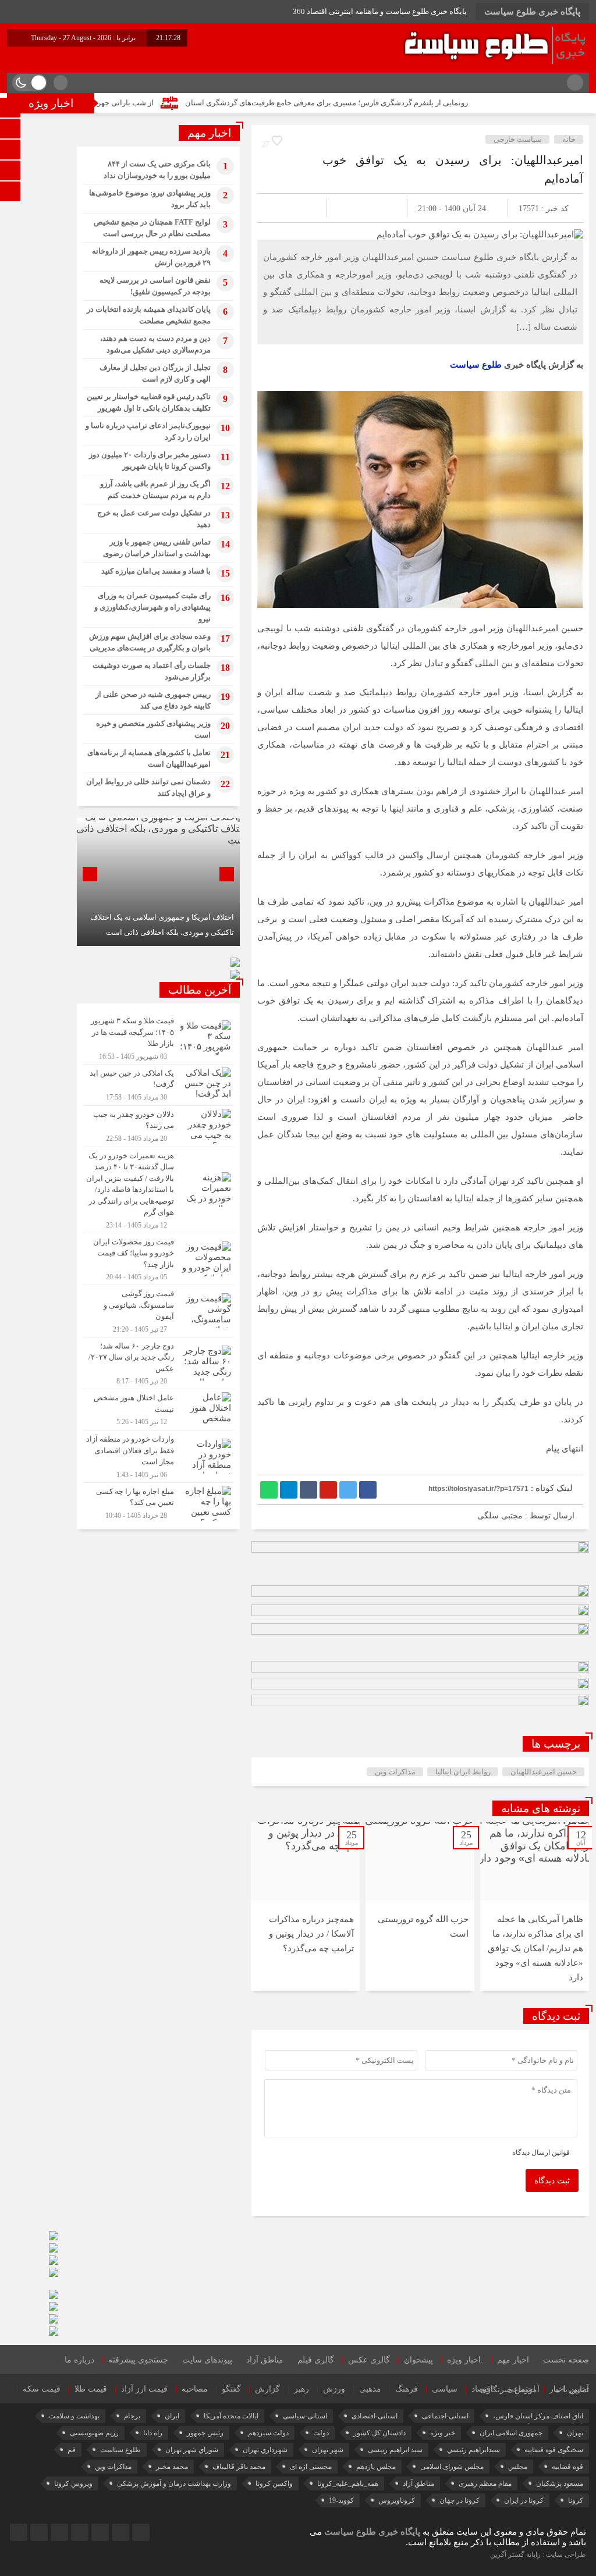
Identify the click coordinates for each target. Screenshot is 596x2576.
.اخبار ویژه (465, 2360)
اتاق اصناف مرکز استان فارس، (538, 2416)
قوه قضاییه (567, 2467)
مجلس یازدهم (376, 2467)
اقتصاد (482, 2389)
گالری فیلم (316, 2360)
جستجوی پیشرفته (138, 2360)
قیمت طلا (91, 2389)
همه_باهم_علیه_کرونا (348, 2484)
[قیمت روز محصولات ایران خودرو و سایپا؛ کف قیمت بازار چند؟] (158, 1259)
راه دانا (153, 2433)
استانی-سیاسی (305, 2416)
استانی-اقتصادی (375, 2416)
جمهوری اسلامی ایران (511, 2433)
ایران (172, 2416)
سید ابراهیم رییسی (395, 2450)
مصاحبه (195, 2389)
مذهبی (370, 2389)
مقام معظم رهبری (485, 2484)
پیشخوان (418, 2360)
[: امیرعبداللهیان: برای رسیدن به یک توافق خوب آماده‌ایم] (280, 208)
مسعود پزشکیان (560, 2484)
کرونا (576, 2500)
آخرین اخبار (569, 2389)
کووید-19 (341, 2500)
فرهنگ (407, 2389)
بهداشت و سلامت (74, 2416)
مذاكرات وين (395, 1772)
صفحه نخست (566, 2360)
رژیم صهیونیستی (94, 2433)
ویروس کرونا (73, 2484)
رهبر (301, 2389)
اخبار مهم (513, 2360)
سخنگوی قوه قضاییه (554, 2450)
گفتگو (231, 2389)
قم (72, 2450)
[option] (535, 1906)
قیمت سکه (42, 2389)
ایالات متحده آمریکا (231, 2416)
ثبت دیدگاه (552, 2181)
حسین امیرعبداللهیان (544, 1772)
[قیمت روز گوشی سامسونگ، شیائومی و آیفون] (158, 1311)
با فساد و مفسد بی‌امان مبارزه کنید (156, 571)
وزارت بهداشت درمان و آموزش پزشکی (174, 2484)
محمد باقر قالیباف (239, 2467)
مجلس (518, 2467)
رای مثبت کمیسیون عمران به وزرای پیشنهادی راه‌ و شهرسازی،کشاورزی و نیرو (152, 607)
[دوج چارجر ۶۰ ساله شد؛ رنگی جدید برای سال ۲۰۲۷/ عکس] (158, 1363)
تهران (575, 2433)
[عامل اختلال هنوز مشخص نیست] (158, 1410)
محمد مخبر (172, 2467)
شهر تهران (328, 2450)
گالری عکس (369, 2360)
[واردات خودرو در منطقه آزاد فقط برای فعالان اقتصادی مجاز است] (158, 1456)
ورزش (334, 2389)
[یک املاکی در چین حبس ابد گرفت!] (158, 1085)
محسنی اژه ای (311, 2467)
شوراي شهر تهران (192, 2450)
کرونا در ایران (524, 2500)
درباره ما (79, 2360)
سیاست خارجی (518, 139)
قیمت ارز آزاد (144, 2389)
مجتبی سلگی (500, 1516)
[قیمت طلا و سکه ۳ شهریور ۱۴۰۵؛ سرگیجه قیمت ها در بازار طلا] (158, 1038)
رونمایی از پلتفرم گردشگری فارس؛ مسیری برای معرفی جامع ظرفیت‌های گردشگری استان (405, 103)
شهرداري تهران (265, 2450)
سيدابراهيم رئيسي (473, 2450)
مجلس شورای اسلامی (452, 2467)
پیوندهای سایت (207, 2360)
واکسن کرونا (274, 2484)
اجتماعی (521, 2389)
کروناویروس (397, 2500)
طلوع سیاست (476, 365)
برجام (132, 2416)
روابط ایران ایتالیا (463, 1772)
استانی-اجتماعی (445, 2416)
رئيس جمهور (205, 2433)
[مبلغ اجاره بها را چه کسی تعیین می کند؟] (158, 1502)
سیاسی (445, 2389)
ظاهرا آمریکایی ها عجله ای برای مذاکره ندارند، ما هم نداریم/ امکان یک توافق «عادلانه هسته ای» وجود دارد (535, 1948)
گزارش (267, 2389)
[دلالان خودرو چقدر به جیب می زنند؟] (158, 1126)
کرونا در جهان (460, 2500)
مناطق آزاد (265, 2360)
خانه (569, 139)
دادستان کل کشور (379, 2433)
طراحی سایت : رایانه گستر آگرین (538, 2554)
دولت (321, 2433)
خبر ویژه (443, 2433)
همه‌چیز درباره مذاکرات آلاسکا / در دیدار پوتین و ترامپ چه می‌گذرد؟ (311, 1934)
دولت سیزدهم (268, 2433)
